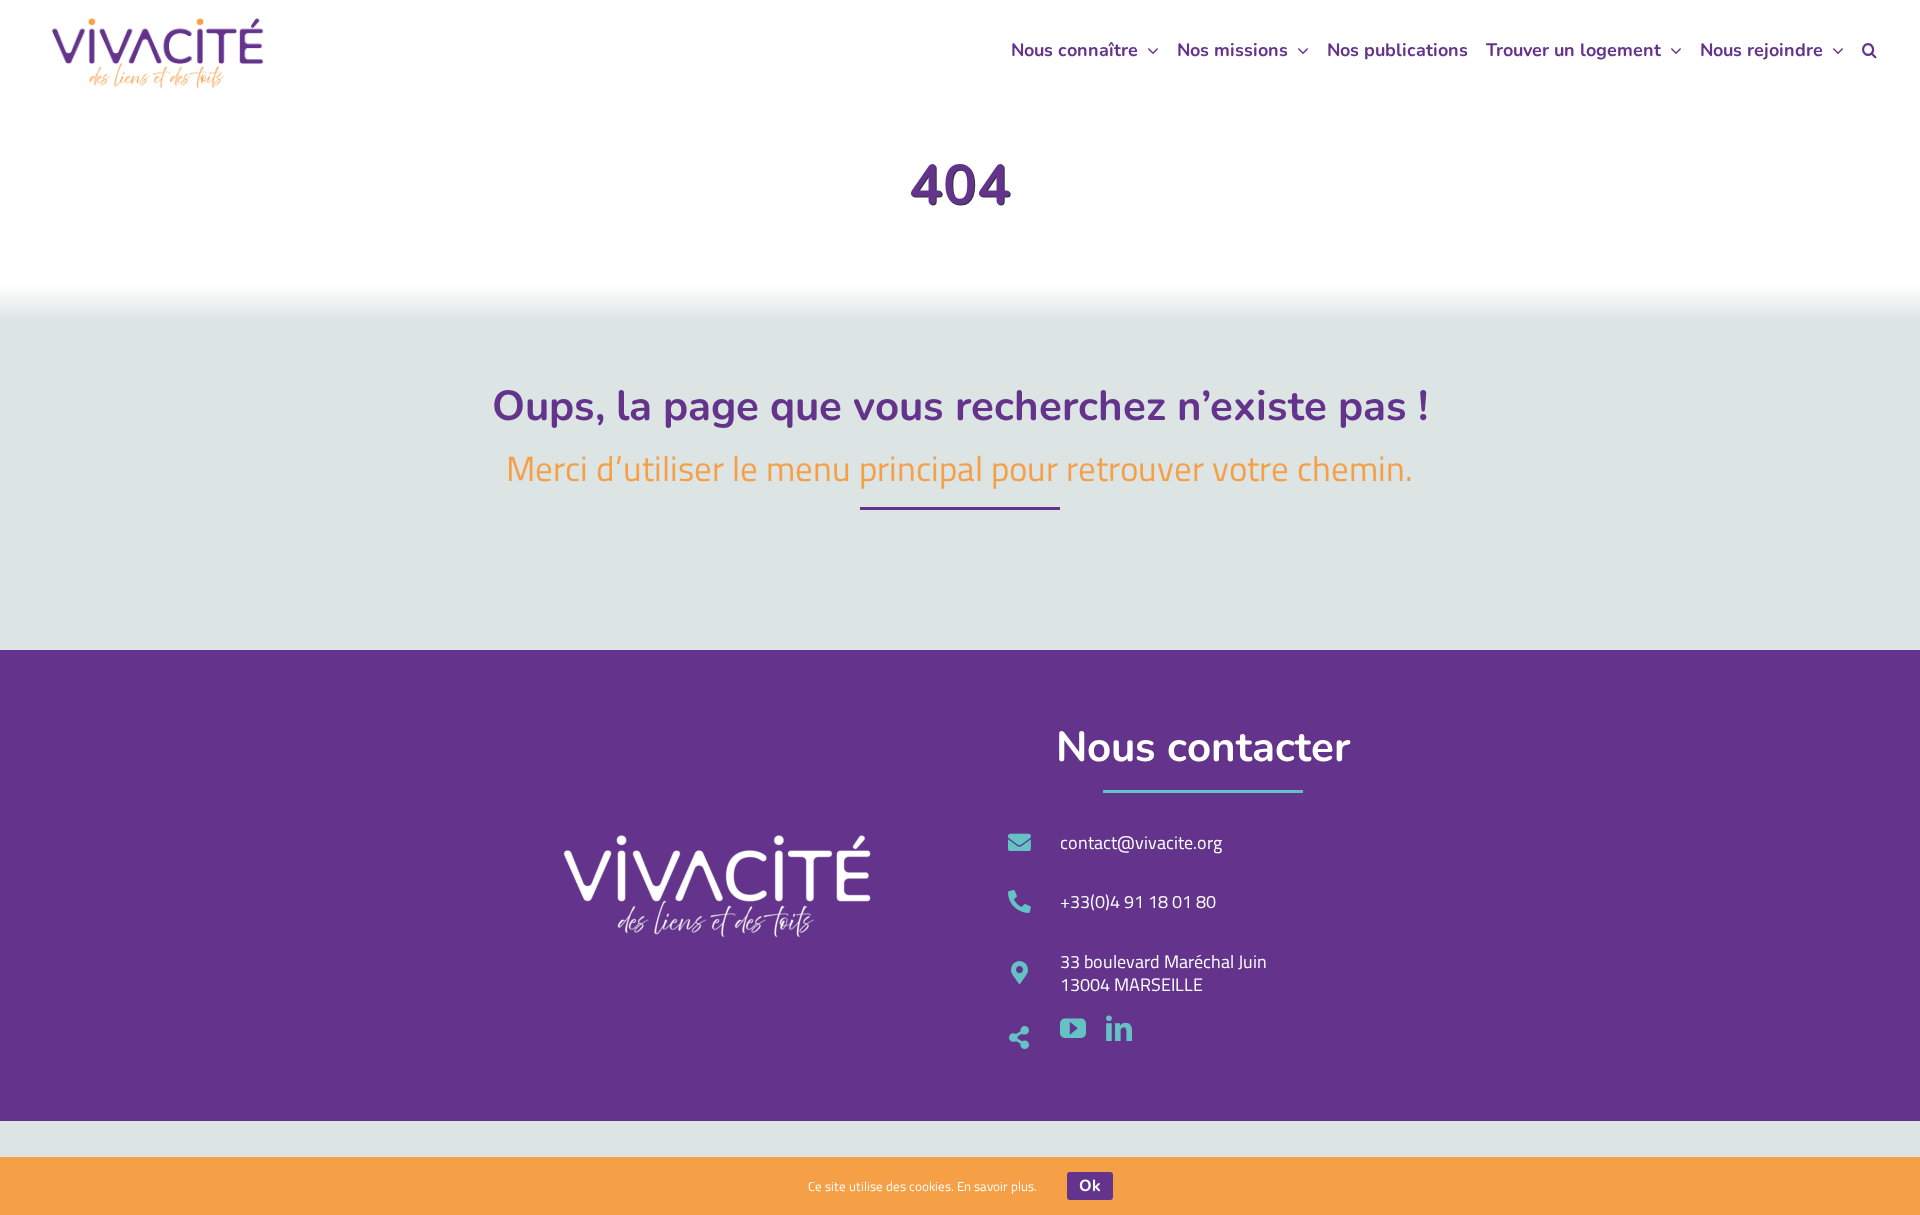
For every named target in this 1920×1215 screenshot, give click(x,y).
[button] (1869, 50)
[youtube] (1073, 1028)
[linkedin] (1119, 1028)
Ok (1090, 1186)
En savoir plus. (997, 1186)
